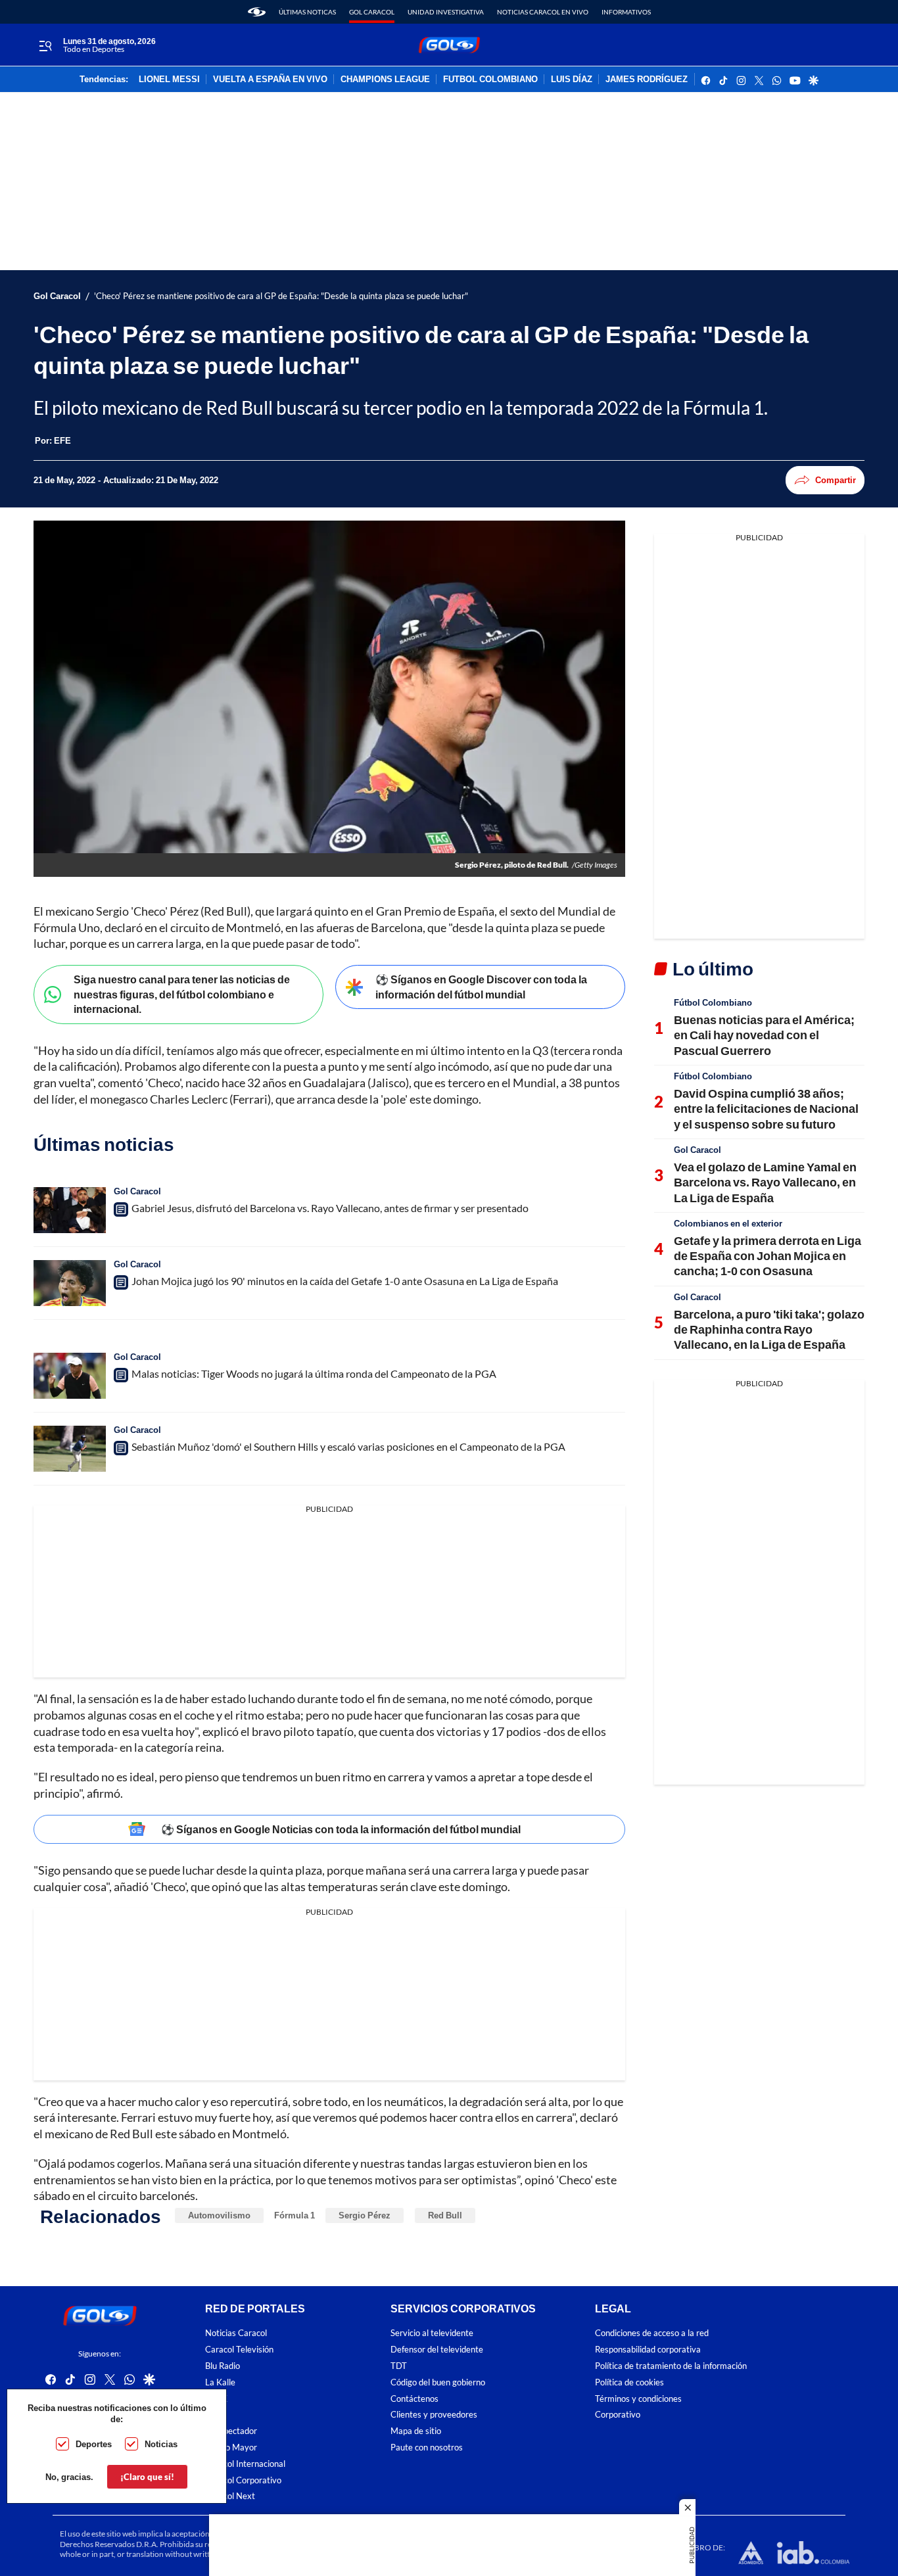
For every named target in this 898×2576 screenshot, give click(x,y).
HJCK (216, 2399)
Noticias (161, 2444)
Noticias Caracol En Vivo (543, 12)
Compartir (836, 480)
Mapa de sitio (416, 2431)
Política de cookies (629, 2382)
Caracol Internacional (245, 2464)
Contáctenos (414, 2399)
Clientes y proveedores (434, 2415)
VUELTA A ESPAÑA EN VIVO (270, 80)
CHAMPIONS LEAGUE (385, 80)
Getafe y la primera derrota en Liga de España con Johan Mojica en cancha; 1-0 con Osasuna (768, 1256)
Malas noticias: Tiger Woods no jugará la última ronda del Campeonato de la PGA (314, 1373)
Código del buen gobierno (438, 2382)
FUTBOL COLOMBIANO (490, 80)
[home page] (257, 12)
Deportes (94, 2444)
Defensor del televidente (437, 2350)
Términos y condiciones (638, 2399)
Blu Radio (223, 2366)
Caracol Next (230, 2496)
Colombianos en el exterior (728, 1223)
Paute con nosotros (427, 2447)
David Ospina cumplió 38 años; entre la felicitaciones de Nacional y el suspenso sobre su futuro (766, 1109)
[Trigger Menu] (45, 45)
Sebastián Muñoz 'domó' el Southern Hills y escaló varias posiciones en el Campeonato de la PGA (348, 1446)
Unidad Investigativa (446, 12)
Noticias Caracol (236, 2333)
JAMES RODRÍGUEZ (647, 80)
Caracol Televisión (239, 2350)
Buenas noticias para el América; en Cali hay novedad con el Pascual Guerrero (764, 1035)
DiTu (214, 2415)
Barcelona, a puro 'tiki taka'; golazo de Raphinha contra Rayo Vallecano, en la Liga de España (769, 1329)
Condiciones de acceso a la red (652, 2333)
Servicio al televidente (432, 2333)
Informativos (626, 12)
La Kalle (220, 2382)
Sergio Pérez (365, 2215)
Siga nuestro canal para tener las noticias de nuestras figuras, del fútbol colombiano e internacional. (182, 994)
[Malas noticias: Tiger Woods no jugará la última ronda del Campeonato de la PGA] (70, 1376)
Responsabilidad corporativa (648, 2350)
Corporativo (618, 2415)
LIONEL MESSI (169, 80)
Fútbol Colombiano (713, 1002)
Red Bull (445, 2215)
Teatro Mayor (231, 2447)
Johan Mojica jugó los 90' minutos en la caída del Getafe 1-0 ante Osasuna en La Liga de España (345, 1281)
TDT (399, 2366)
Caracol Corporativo (243, 2480)
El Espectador (231, 2431)
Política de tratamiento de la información (671, 2366)
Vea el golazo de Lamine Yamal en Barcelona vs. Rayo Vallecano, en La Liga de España (765, 1182)
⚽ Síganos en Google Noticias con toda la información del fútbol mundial (341, 1829)
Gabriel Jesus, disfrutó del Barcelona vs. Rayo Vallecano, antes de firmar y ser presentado (330, 1208)
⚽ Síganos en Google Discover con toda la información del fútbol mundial (481, 987)
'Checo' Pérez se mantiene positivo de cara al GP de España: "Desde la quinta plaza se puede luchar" (281, 296)
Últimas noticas (307, 12)
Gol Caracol (372, 12)
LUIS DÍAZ (572, 80)
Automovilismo (219, 2215)
